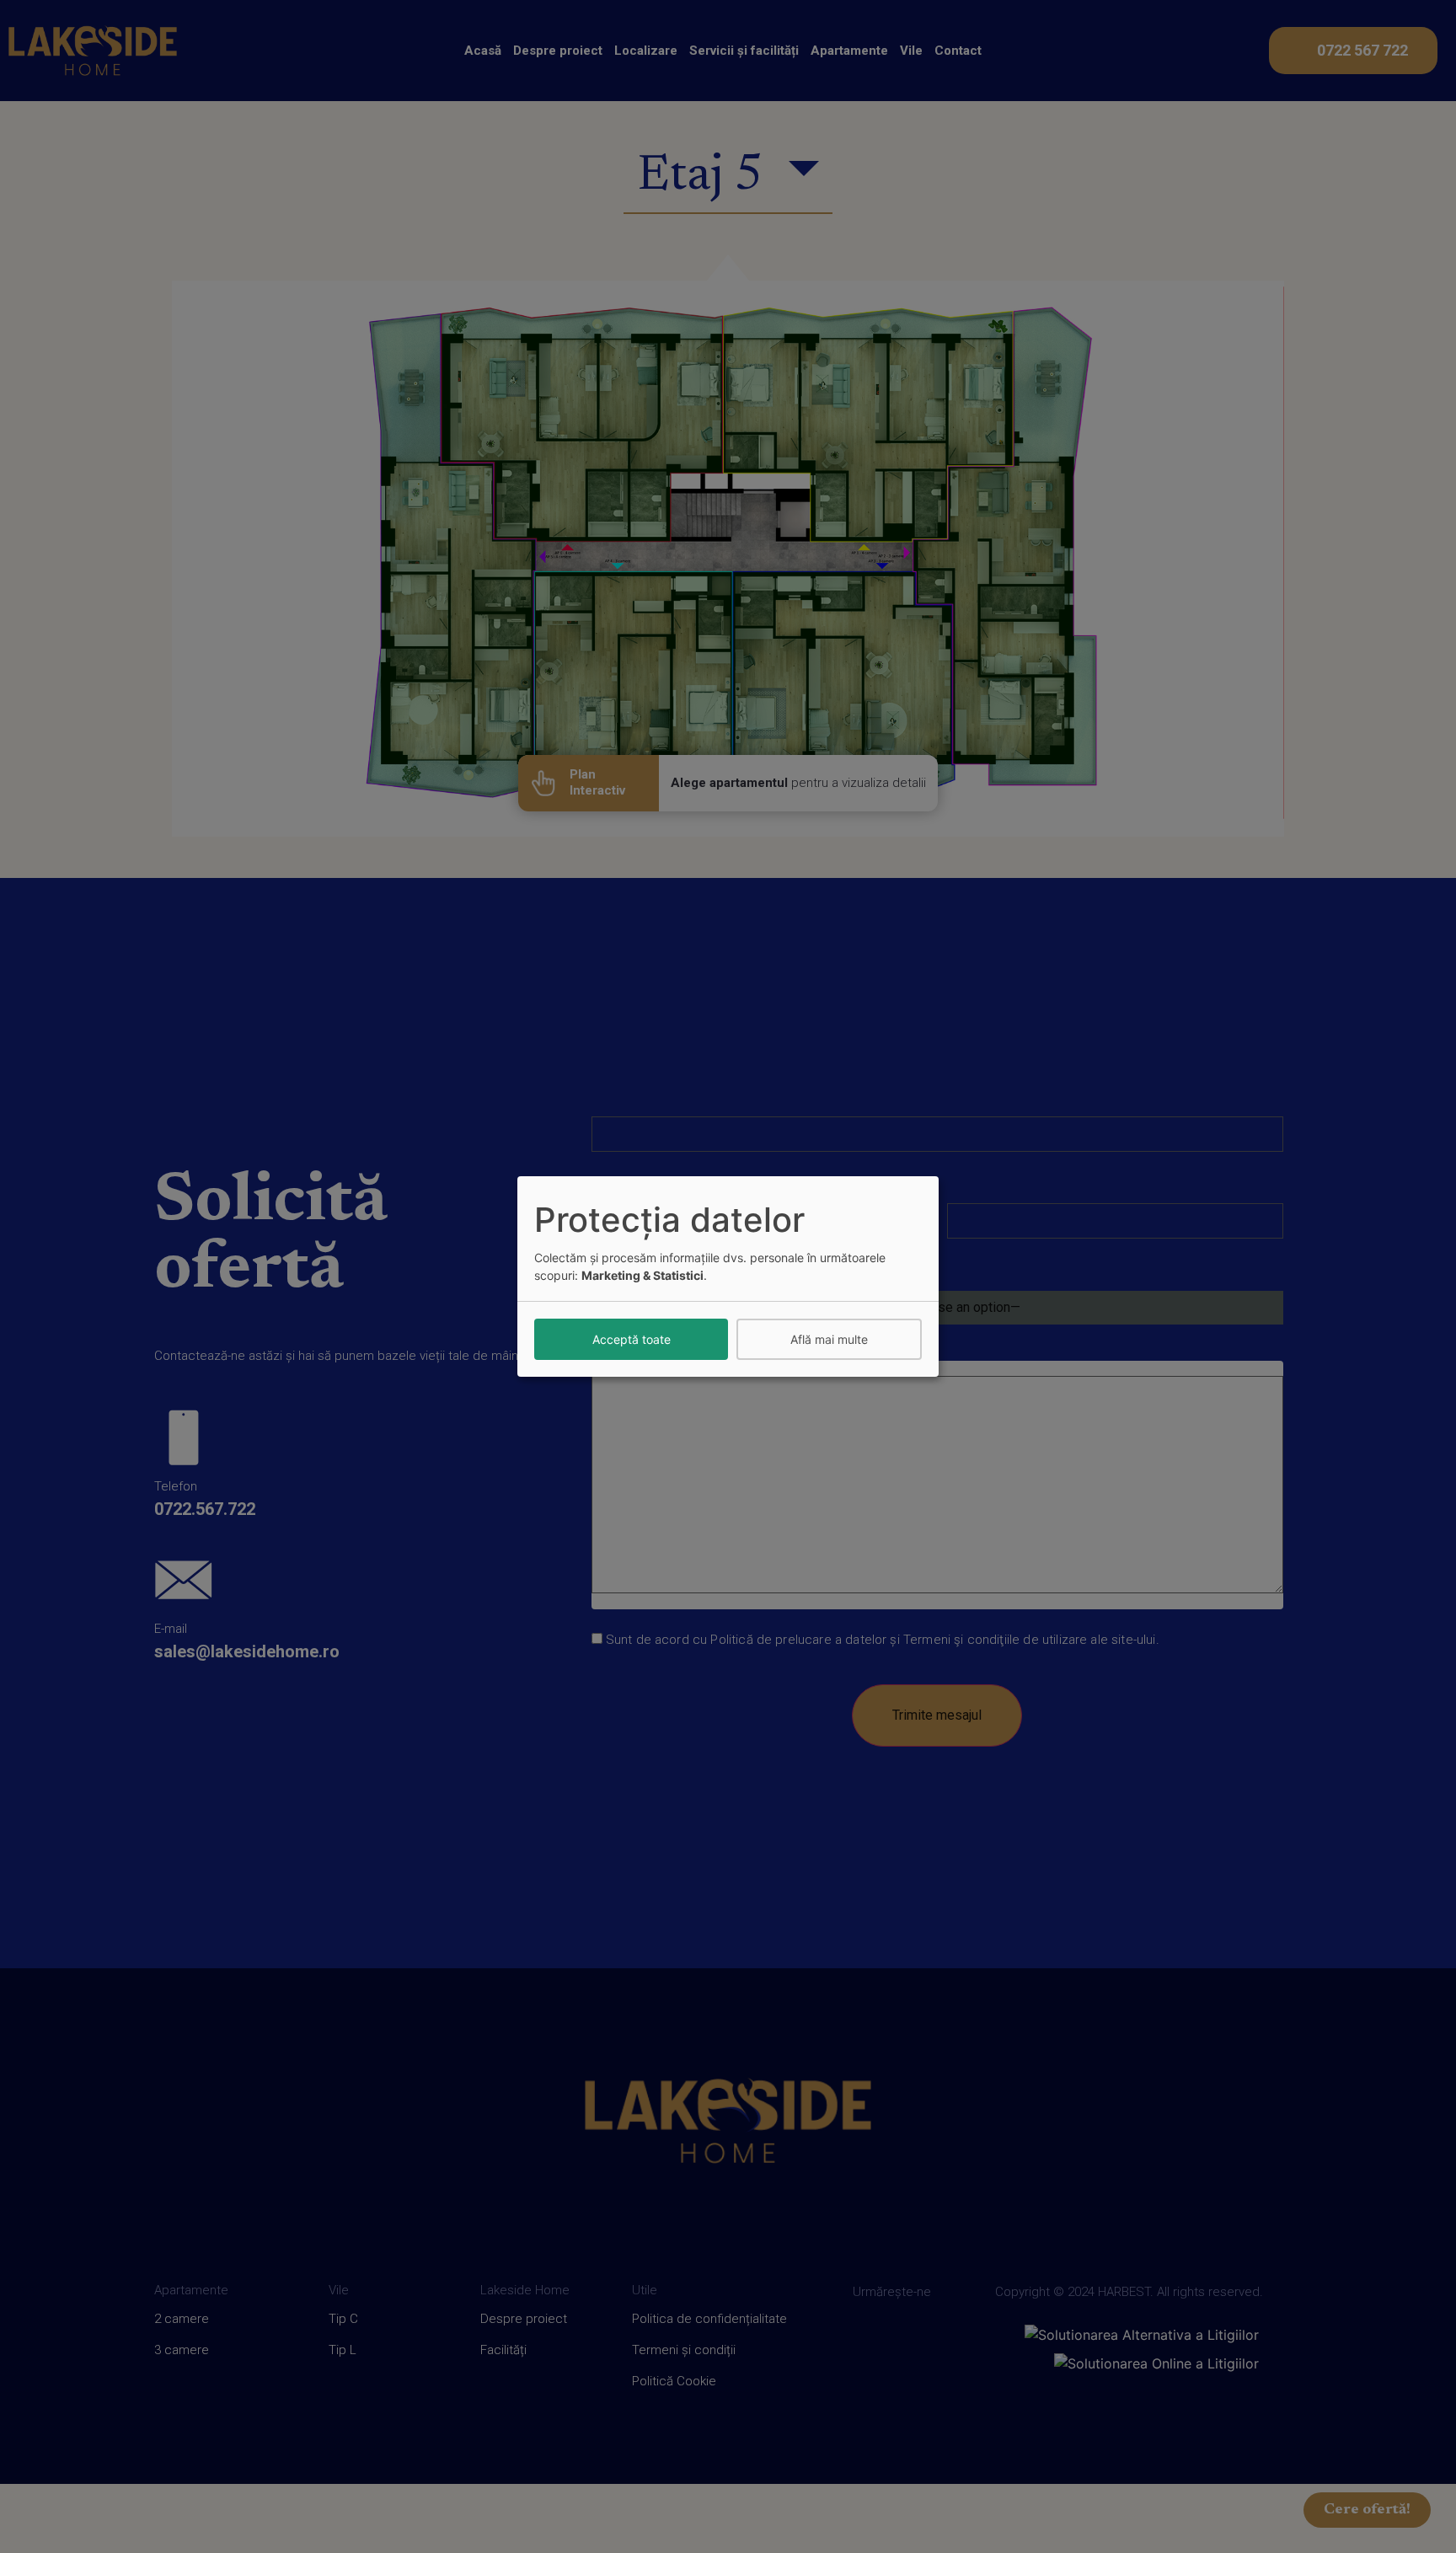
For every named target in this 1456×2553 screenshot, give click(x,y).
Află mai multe (829, 1339)
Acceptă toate (632, 1339)
